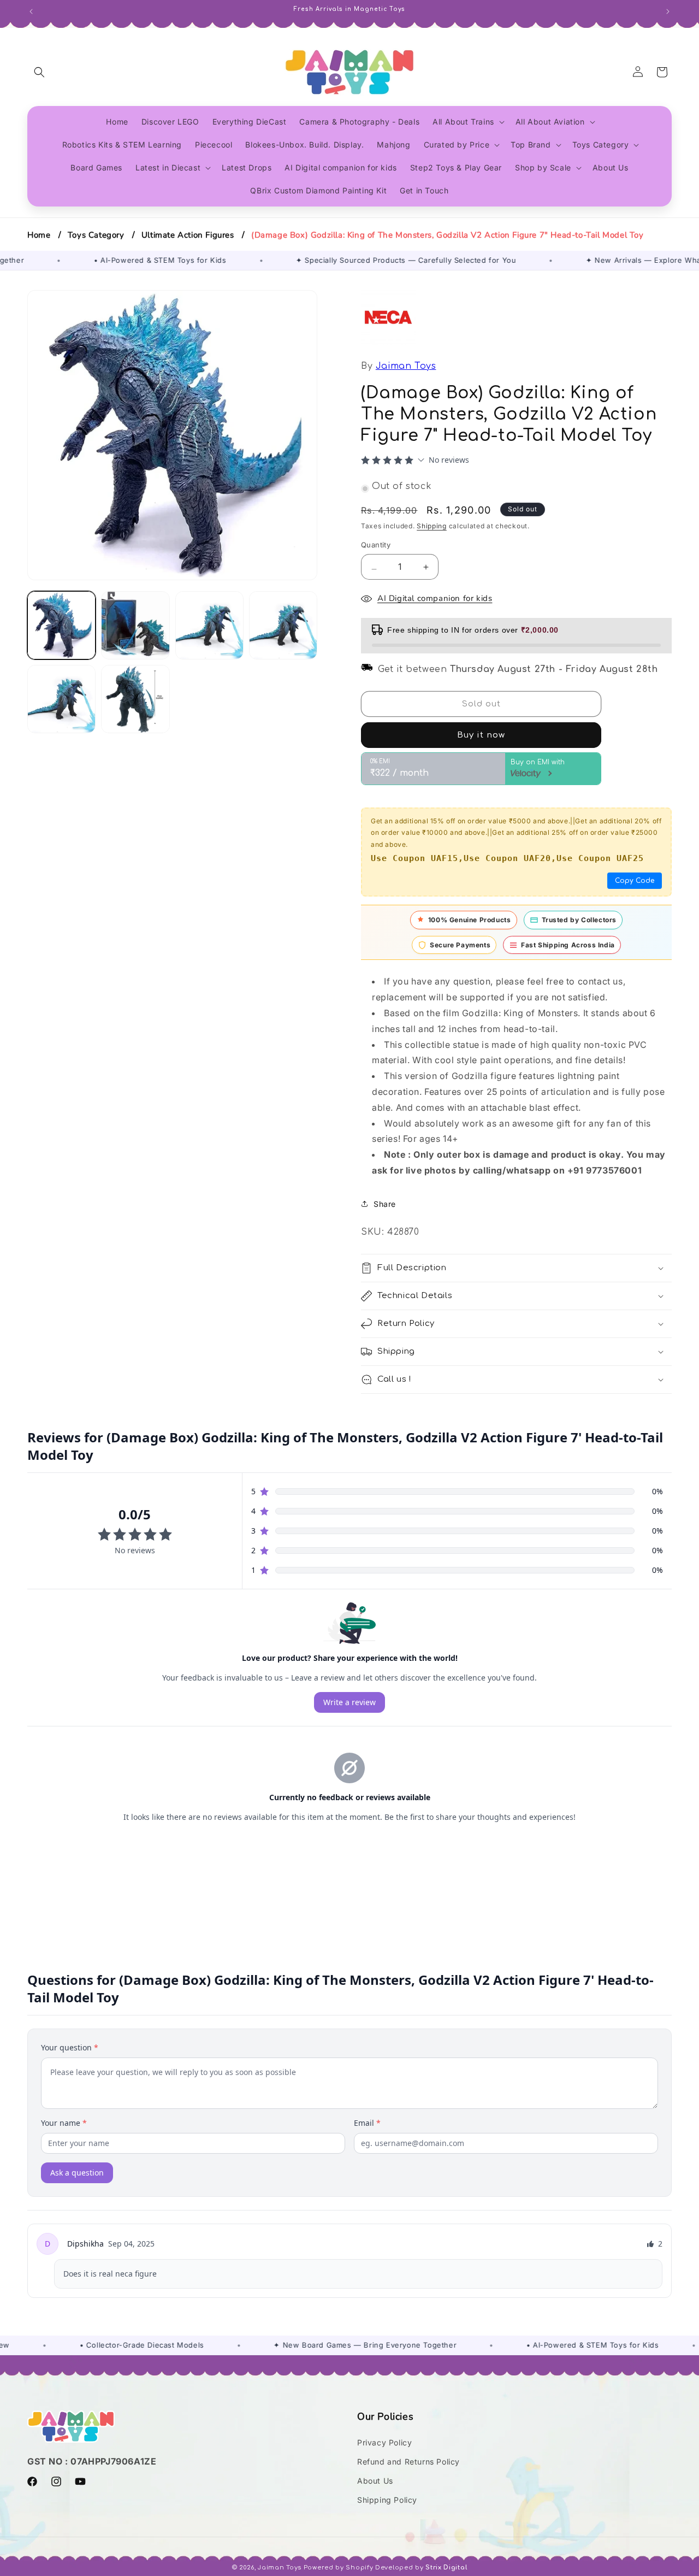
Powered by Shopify (339, 2568)
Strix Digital (446, 2568)
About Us (375, 2481)
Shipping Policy (387, 2500)
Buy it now (481, 735)
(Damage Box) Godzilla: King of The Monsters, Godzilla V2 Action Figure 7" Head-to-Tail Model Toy (448, 235)
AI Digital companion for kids (435, 598)
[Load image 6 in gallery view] (135, 699)
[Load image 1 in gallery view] (61, 625)
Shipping (432, 526)
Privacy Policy (384, 2442)
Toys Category (96, 235)
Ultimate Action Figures (188, 235)
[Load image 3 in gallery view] (209, 625)
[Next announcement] (668, 10)
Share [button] (385, 1204)
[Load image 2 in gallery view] (135, 625)
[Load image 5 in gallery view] (61, 699)
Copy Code (635, 881)
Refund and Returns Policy (408, 2462)
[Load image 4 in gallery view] (283, 625)
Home (39, 235)
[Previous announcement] (31, 10)
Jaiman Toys (406, 366)
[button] (39, 72)
